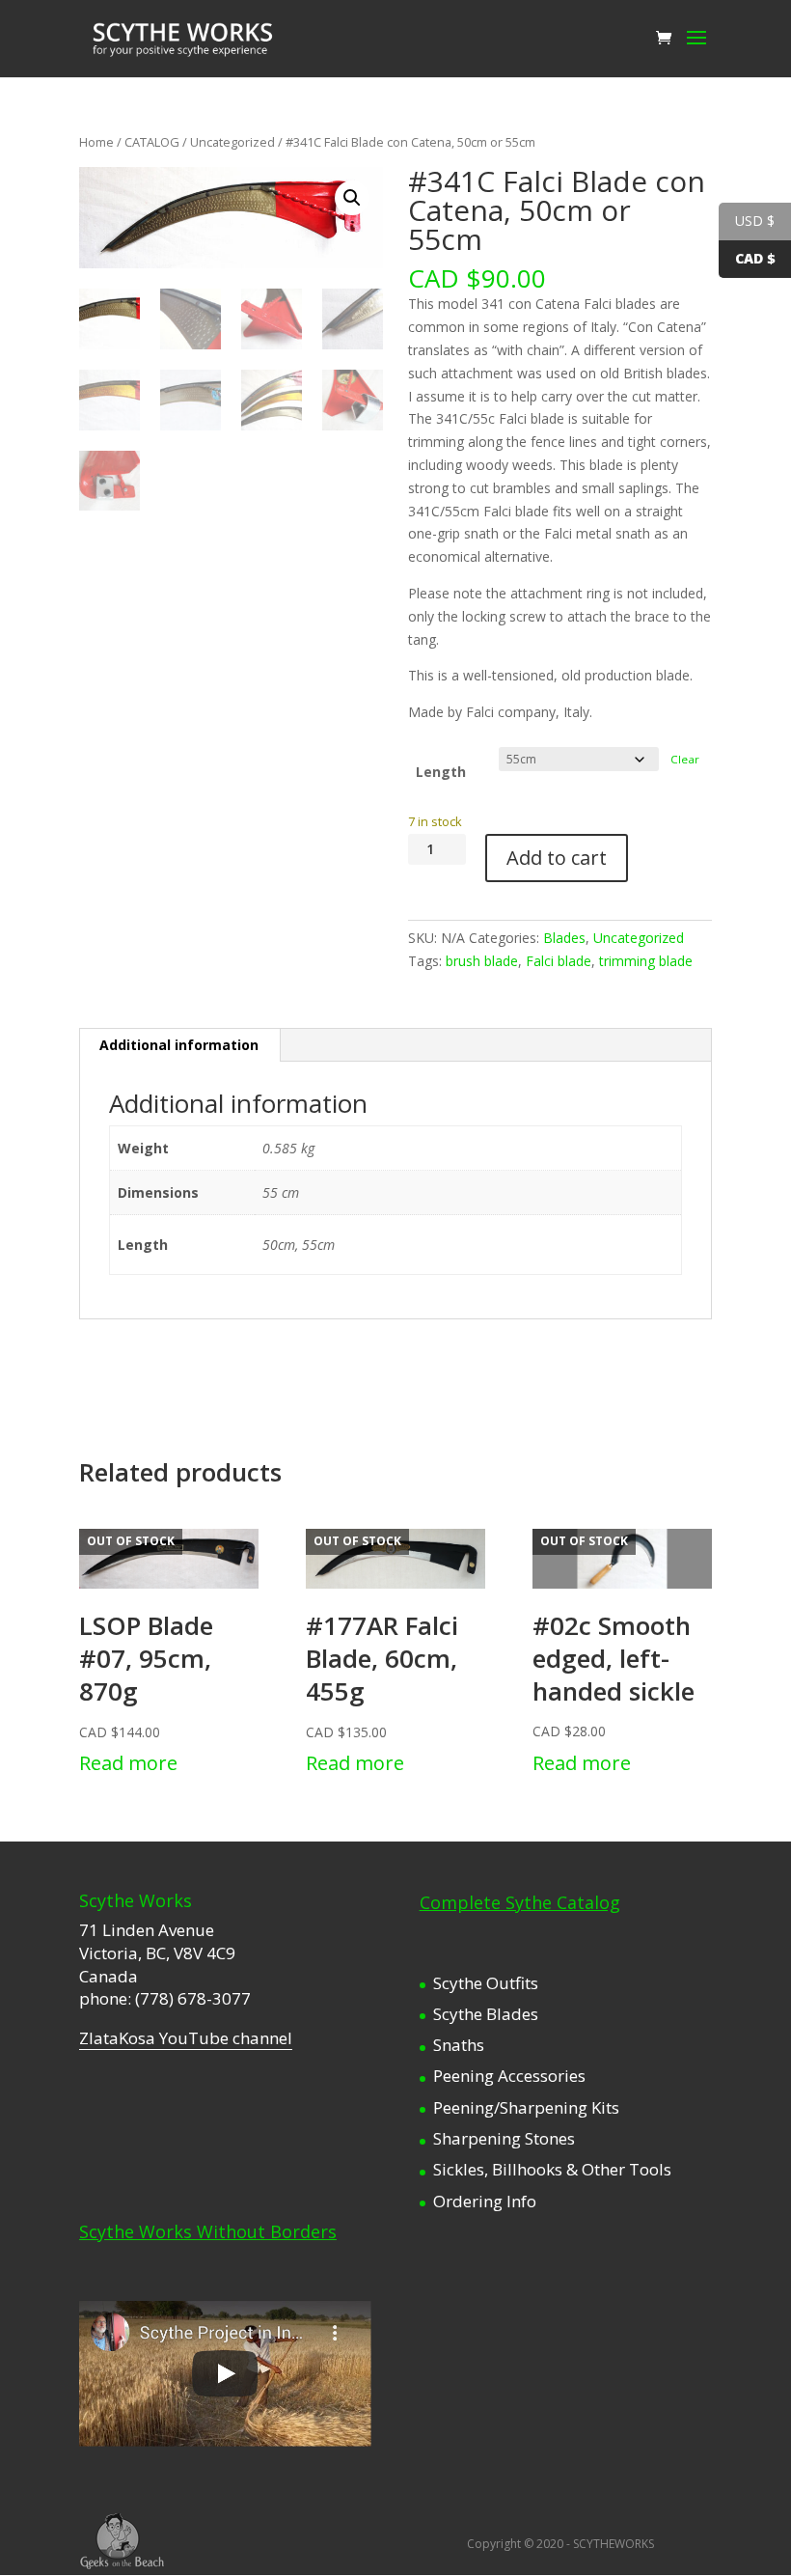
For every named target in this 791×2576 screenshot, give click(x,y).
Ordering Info (485, 2201)
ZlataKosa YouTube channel (186, 2038)
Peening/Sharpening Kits (526, 2107)
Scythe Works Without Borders (208, 2231)
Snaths (459, 2045)
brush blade (482, 961)
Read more (128, 1763)
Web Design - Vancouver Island (122, 2541)
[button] (352, 198)
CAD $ (755, 258)
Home (96, 142)
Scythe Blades (486, 2014)
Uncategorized (232, 142)
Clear (685, 759)
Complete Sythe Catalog (520, 1902)
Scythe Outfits (486, 1983)
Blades (564, 938)
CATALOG (152, 142)
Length (441, 772)
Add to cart (557, 858)
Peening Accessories (509, 2076)
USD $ (755, 221)
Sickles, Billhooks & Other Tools (552, 2169)
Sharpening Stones (504, 2138)
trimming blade (646, 961)
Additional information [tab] (179, 1045)
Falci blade (559, 961)
